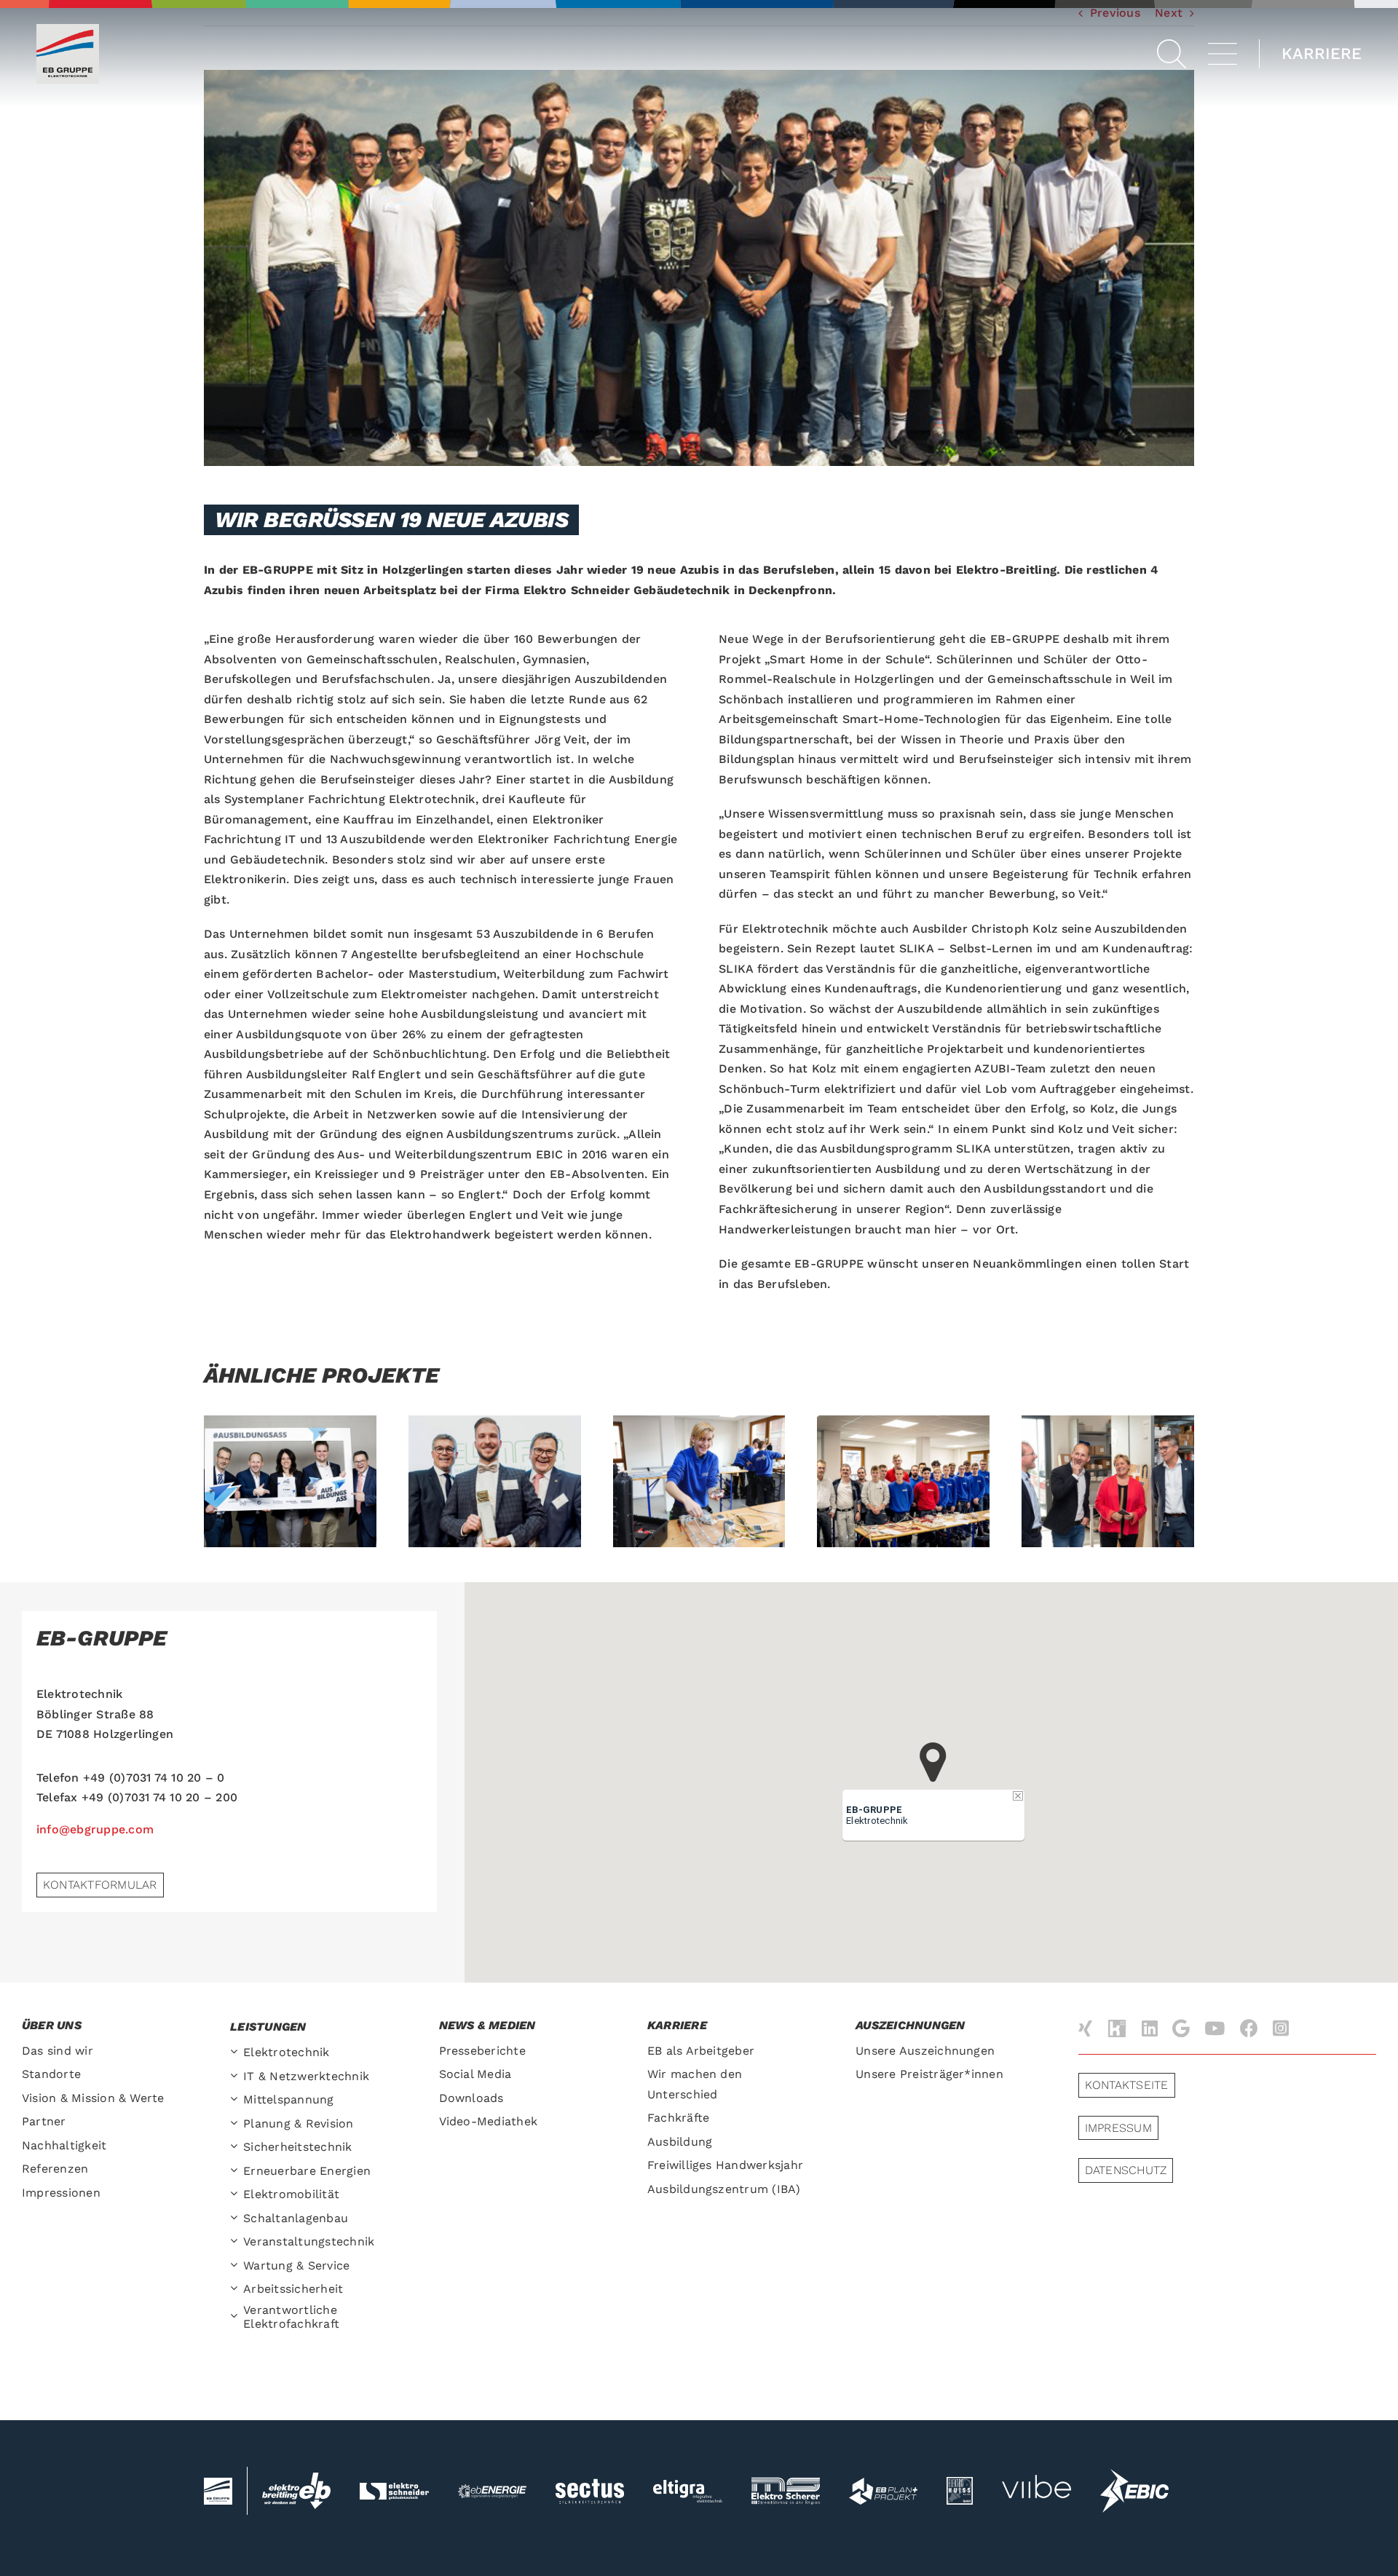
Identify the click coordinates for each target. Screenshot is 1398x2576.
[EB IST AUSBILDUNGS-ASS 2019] (290, 1481)
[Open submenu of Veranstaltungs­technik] (237, 2242)
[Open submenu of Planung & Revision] (237, 2124)
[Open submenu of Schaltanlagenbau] (237, 2219)
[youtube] (1215, 2028)
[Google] (1181, 2028)
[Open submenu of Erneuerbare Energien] (237, 2172)
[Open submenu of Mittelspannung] (237, 2100)
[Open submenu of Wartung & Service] (237, 2266)
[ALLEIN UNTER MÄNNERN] (699, 1481)
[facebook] (1249, 2028)
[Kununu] (1117, 2029)
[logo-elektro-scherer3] (786, 2482)
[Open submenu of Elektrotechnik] (237, 2053)
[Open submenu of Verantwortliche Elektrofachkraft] (237, 2317)
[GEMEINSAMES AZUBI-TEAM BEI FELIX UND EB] (903, 1481)
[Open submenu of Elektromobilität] (237, 2195)
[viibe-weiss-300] (1036, 2462)
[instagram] (1281, 2028)
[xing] (1085, 2028)
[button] (1172, 54)
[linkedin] (1150, 2028)
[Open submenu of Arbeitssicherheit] (237, 2289)
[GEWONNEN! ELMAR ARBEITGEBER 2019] (495, 1481)
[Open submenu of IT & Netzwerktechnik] (237, 2077)
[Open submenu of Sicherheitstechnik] (237, 2148)
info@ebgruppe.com (95, 1829)
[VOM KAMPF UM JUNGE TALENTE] (1108, 1481)
